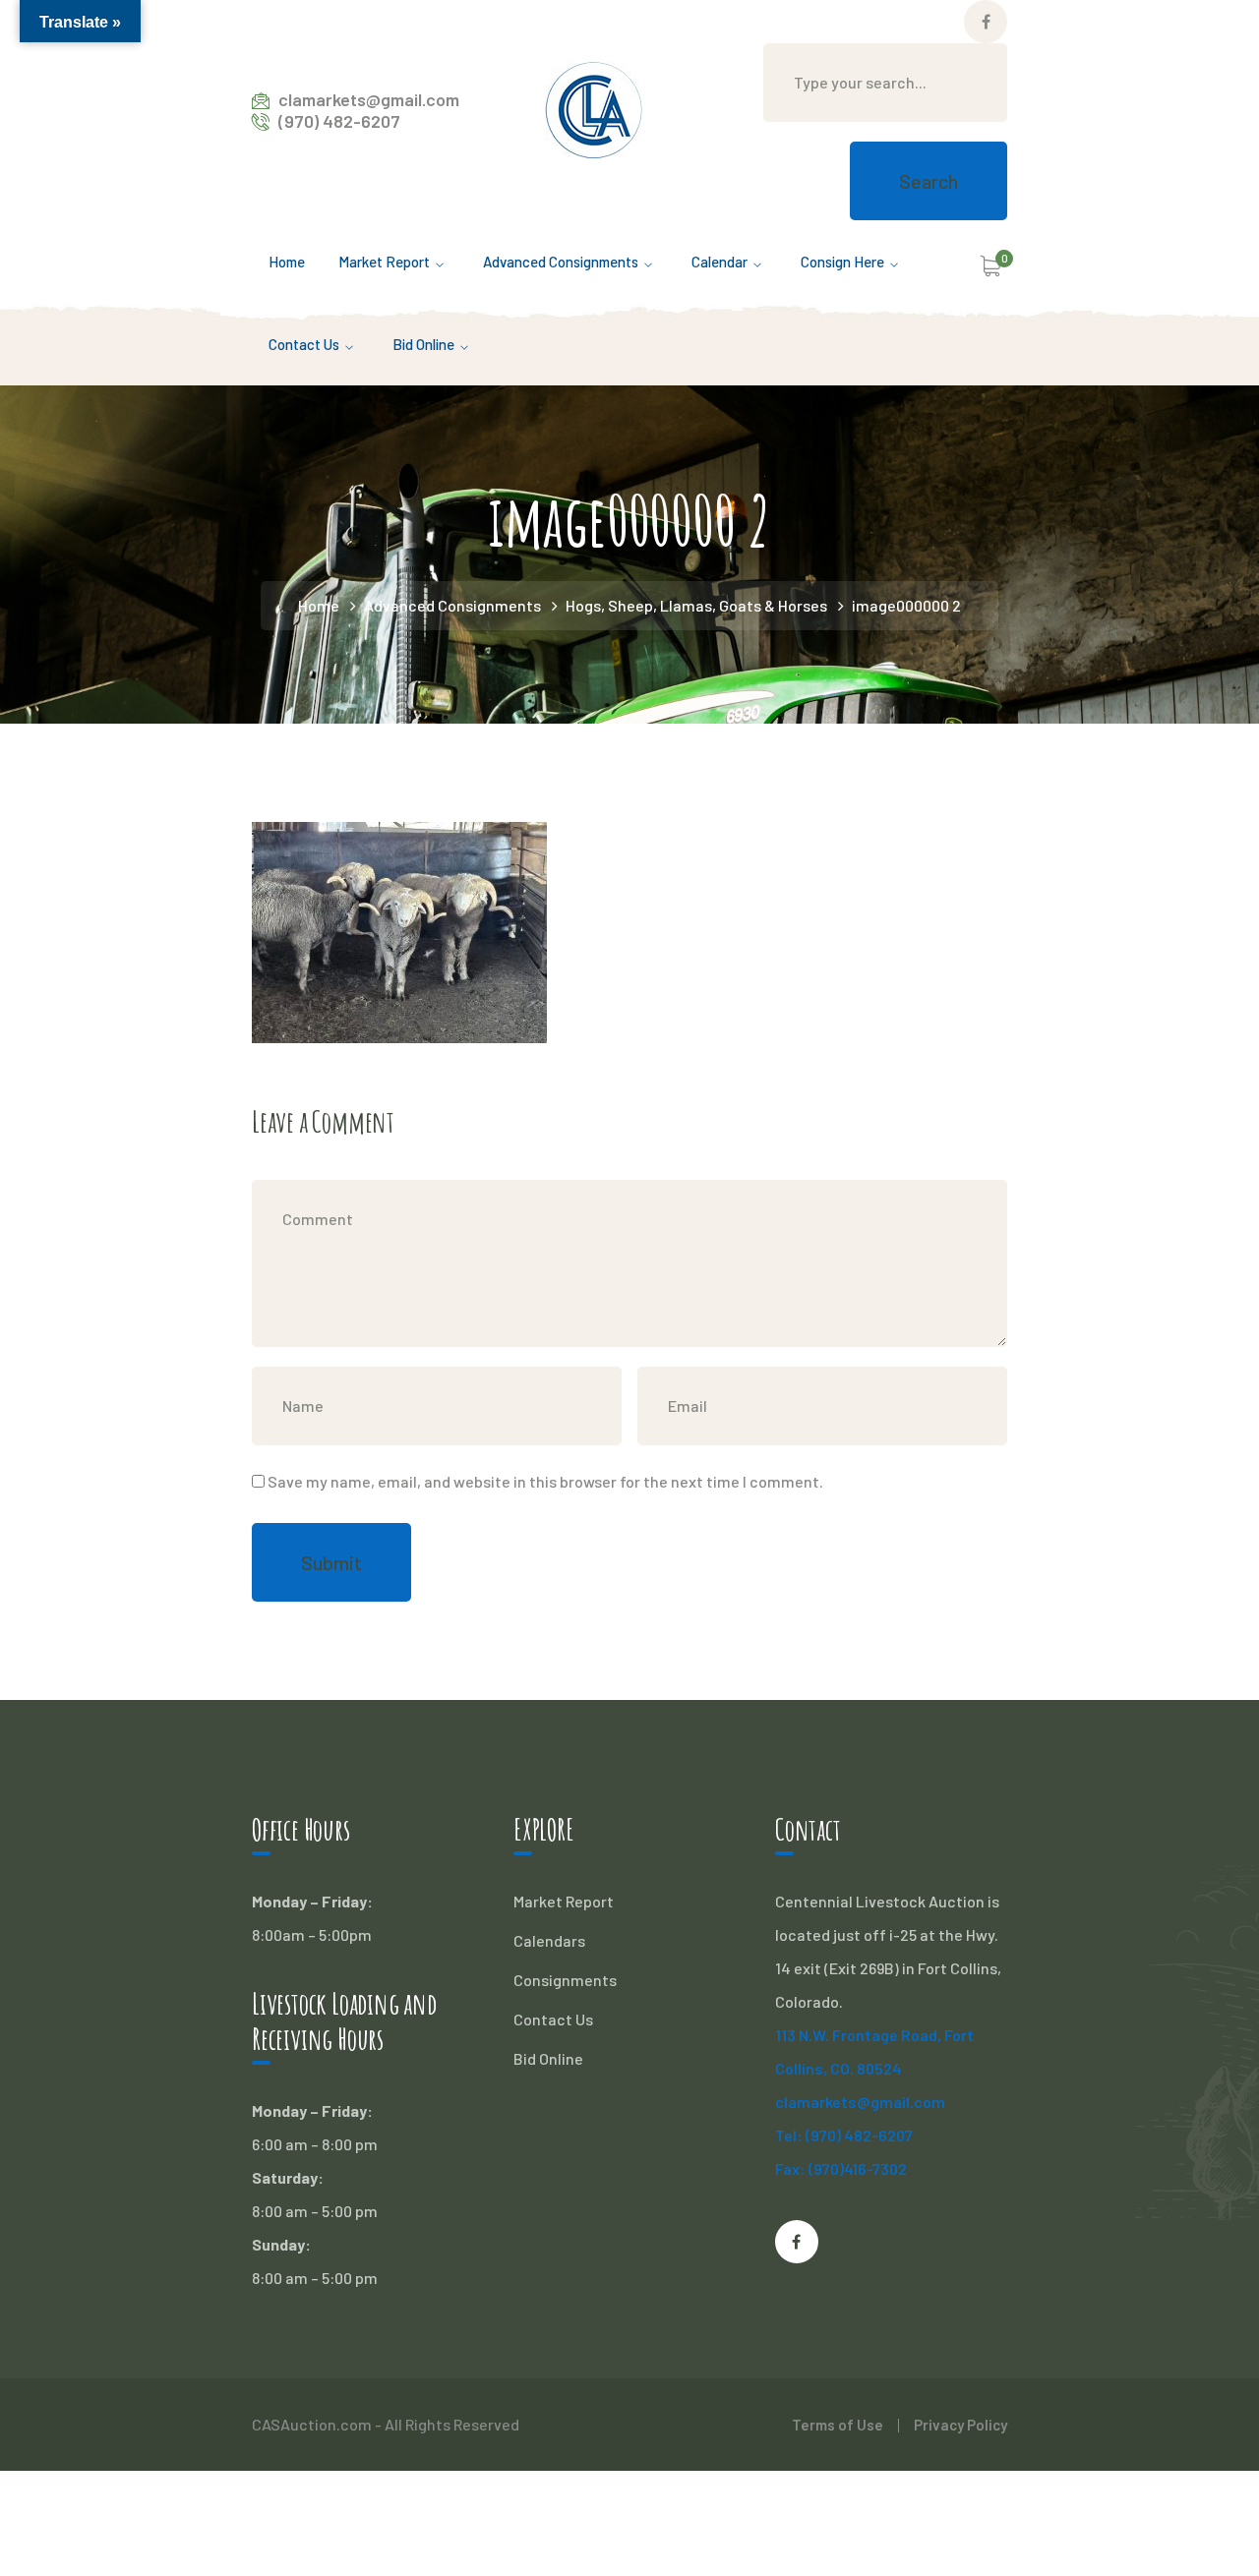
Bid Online (548, 2058)
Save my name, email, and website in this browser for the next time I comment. (545, 1481)
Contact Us (553, 2019)
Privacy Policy (960, 2425)
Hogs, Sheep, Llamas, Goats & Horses (696, 605)
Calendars (549, 1940)
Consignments (565, 1980)
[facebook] (797, 2242)
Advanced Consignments (452, 605)
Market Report (564, 1901)
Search (929, 181)
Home (319, 605)
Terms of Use (838, 2425)
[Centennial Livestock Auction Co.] (594, 108)
